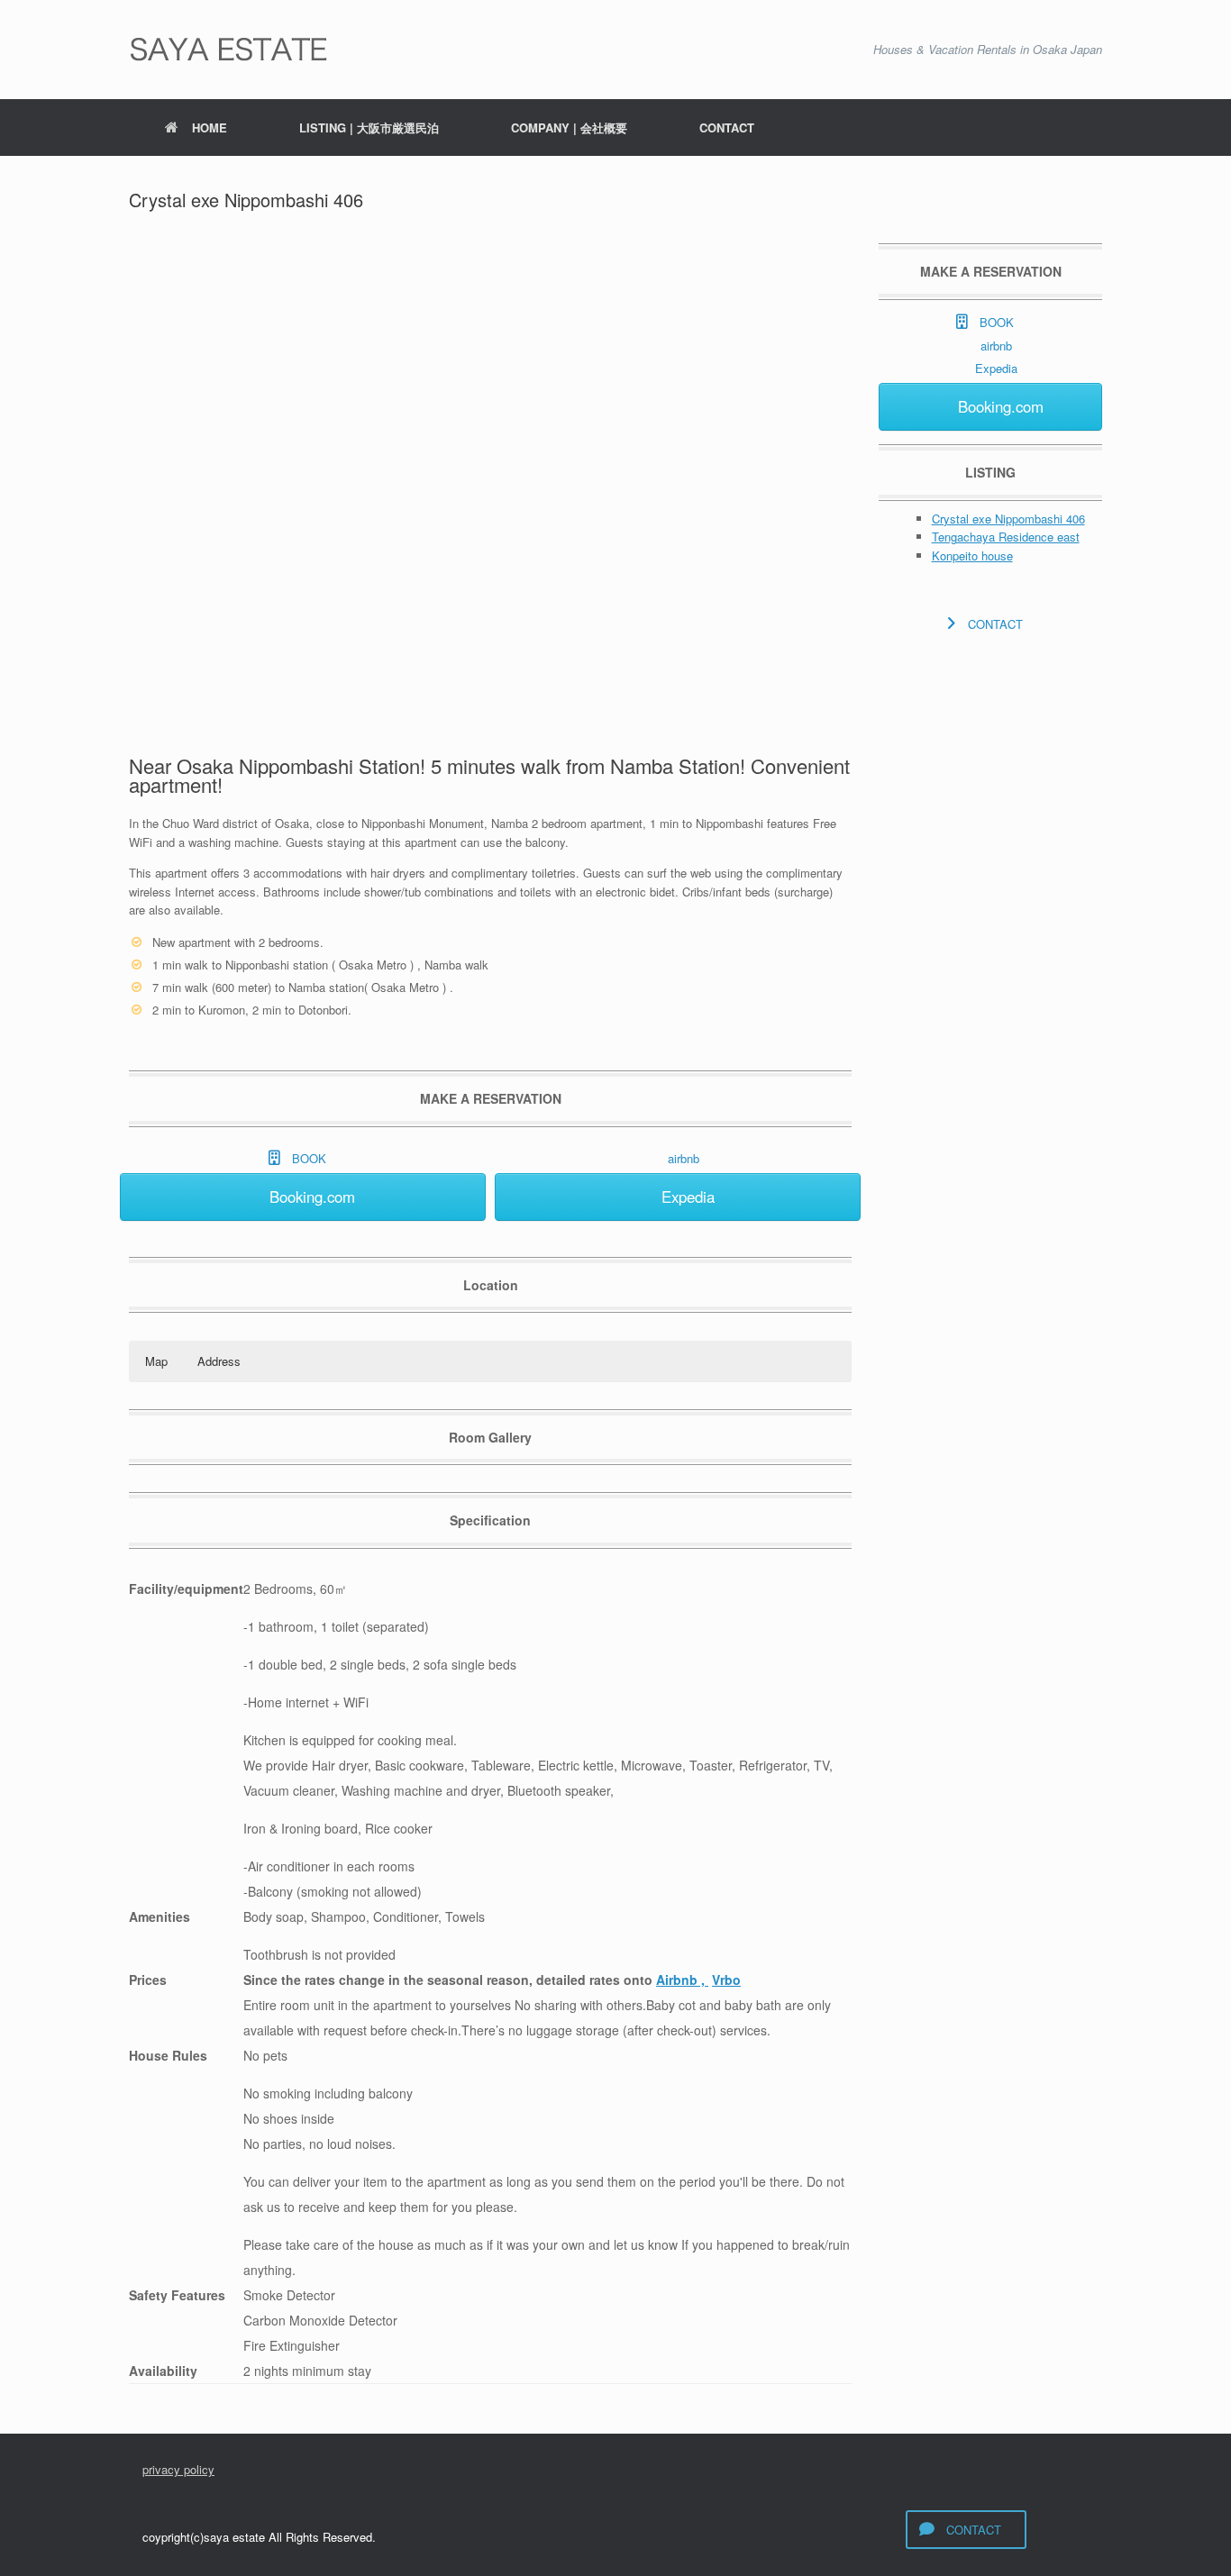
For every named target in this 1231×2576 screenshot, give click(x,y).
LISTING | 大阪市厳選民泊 (369, 127)
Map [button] (156, 1361)
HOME (210, 127)
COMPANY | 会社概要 (569, 127)
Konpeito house (972, 555)
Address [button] (219, 1361)
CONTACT (727, 127)
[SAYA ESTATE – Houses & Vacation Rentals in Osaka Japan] (229, 50)
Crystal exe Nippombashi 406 (1008, 519)
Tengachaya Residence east (1006, 537)
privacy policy (178, 2469)
